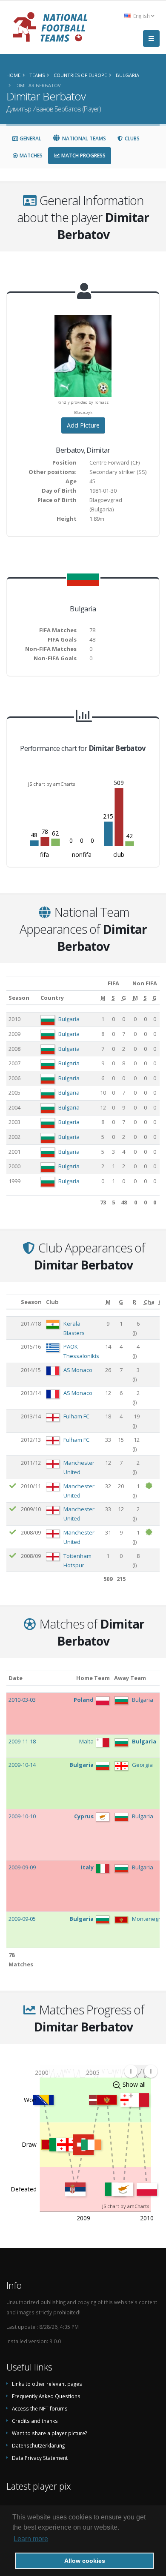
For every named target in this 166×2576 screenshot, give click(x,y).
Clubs (132, 138)
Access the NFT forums (40, 2408)
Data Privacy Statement (40, 2458)
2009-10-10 (22, 1816)
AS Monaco (78, 1370)
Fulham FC (76, 1416)
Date (16, 1678)
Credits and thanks (35, 2421)
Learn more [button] (31, 2539)
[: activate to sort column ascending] (13, 1302)
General (30, 138)
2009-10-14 (22, 1765)
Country (52, 998)
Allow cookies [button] (85, 2561)
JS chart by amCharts (52, 784)
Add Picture (83, 425)
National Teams (83, 138)
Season (19, 998)
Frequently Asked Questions (46, 2396)
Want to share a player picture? (49, 2433)
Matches (30, 155)
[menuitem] (141, 2071)
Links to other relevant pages (47, 2384)
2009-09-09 (22, 1867)
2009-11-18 (22, 1741)
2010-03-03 (22, 1700)
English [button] (142, 16)
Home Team (93, 1678)
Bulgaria (69, 1019)
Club (52, 1302)
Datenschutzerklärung (38, 2445)
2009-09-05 (22, 1919)
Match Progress (83, 155)
